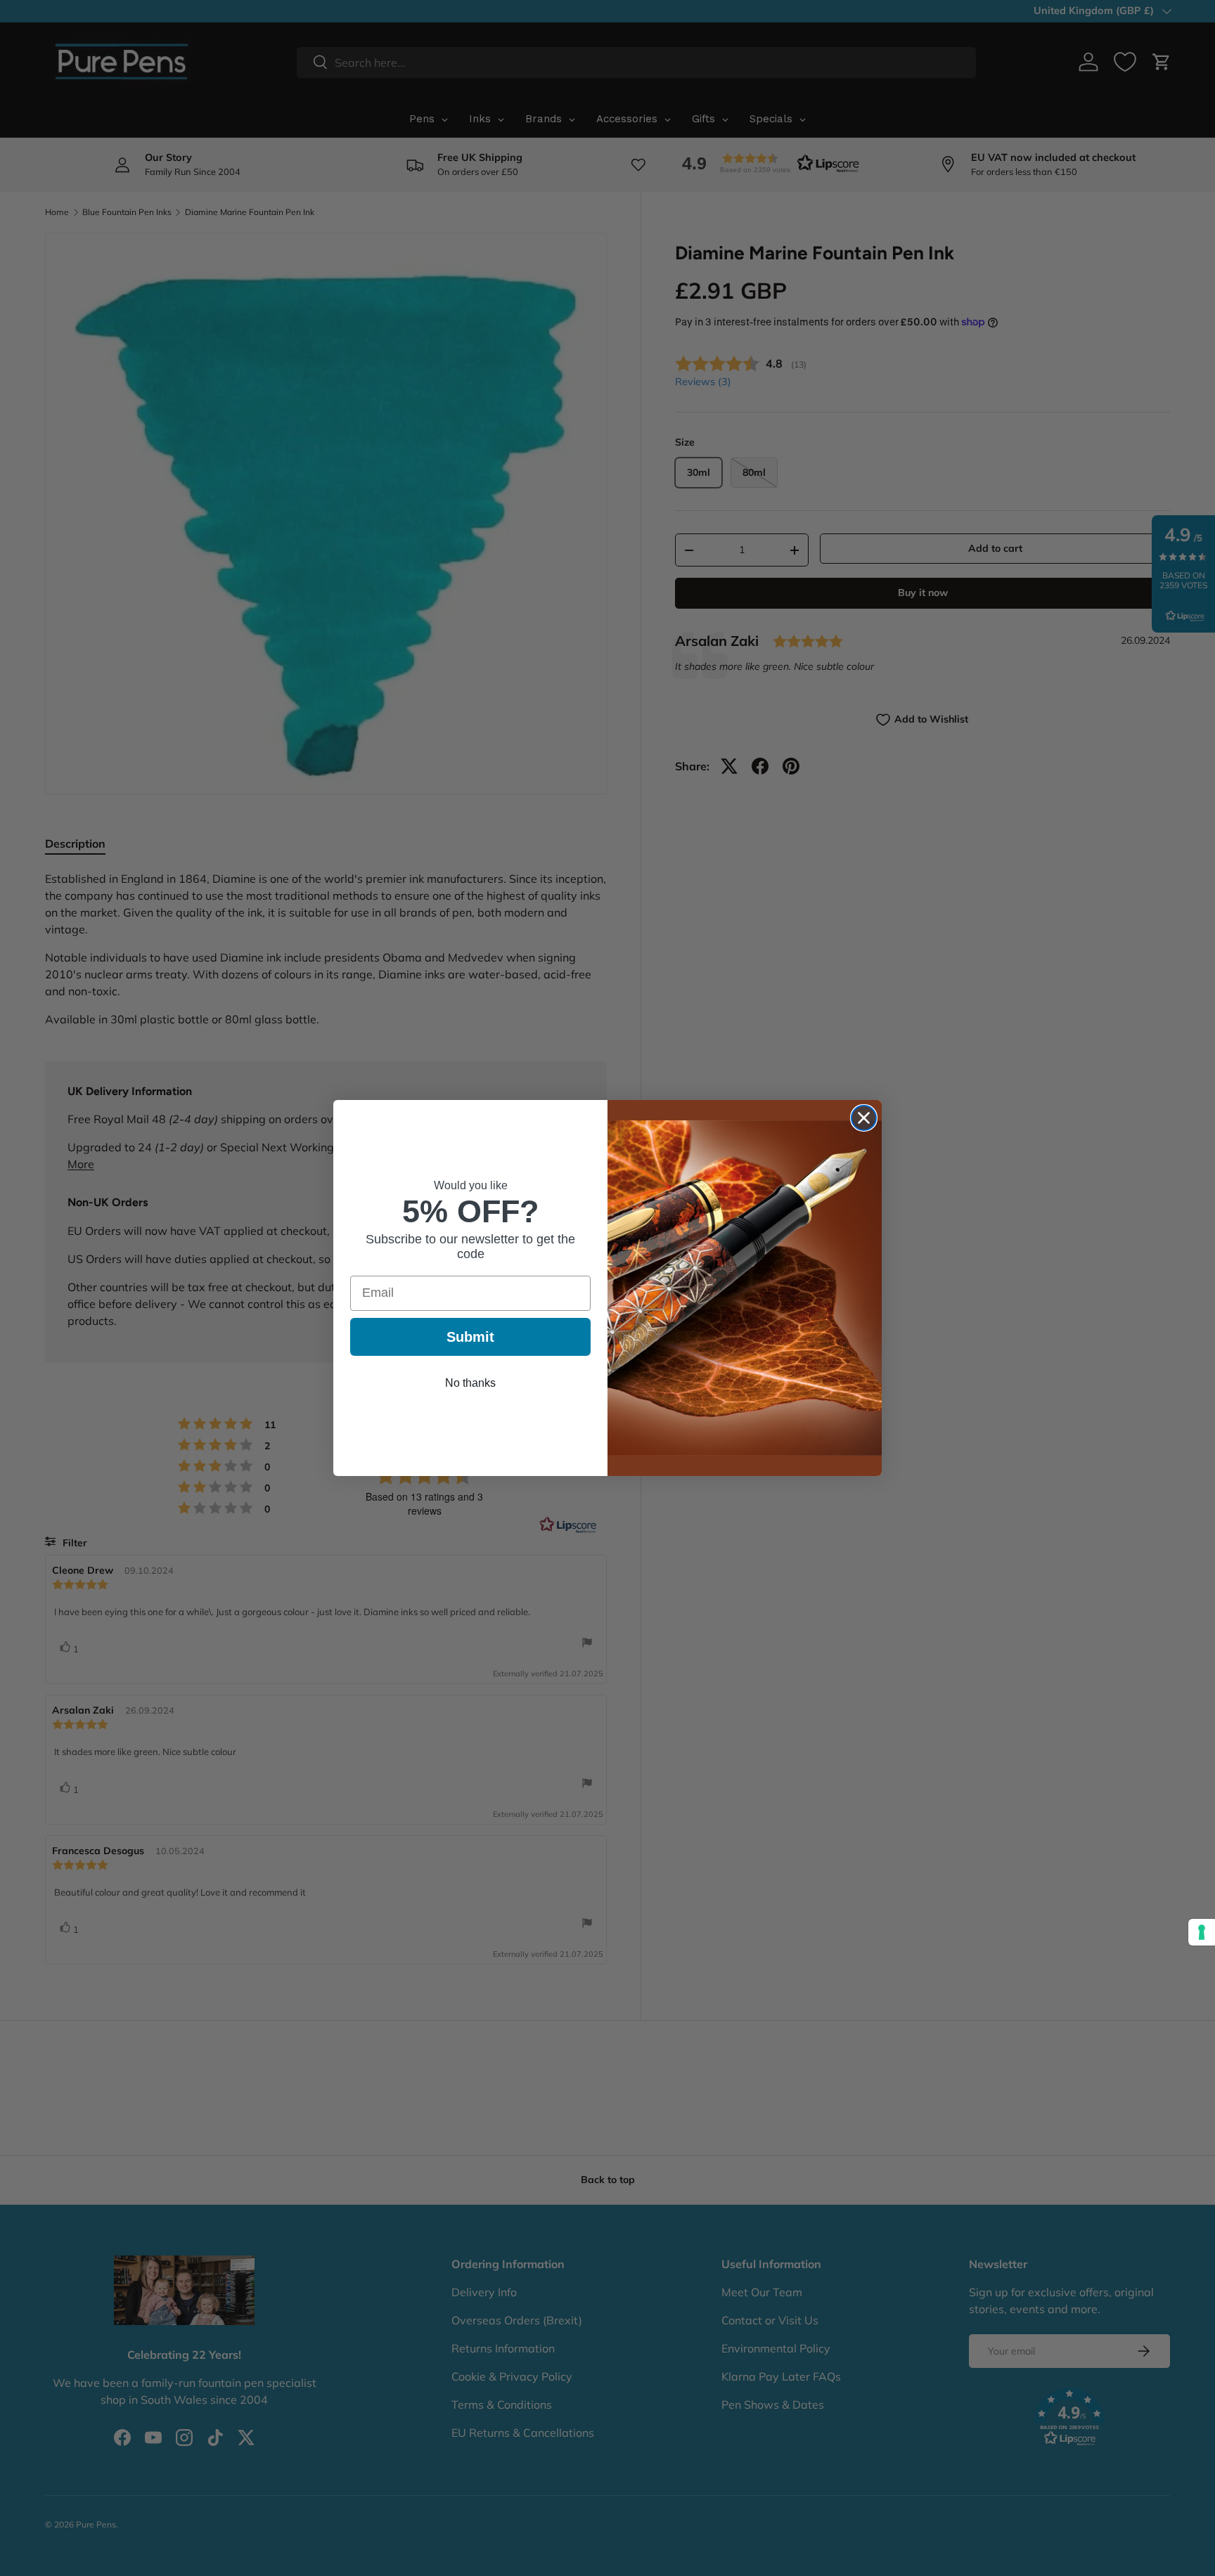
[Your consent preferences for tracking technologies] (1202, 1932)
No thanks (470, 1383)
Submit (470, 1337)
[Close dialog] (864, 1118)
